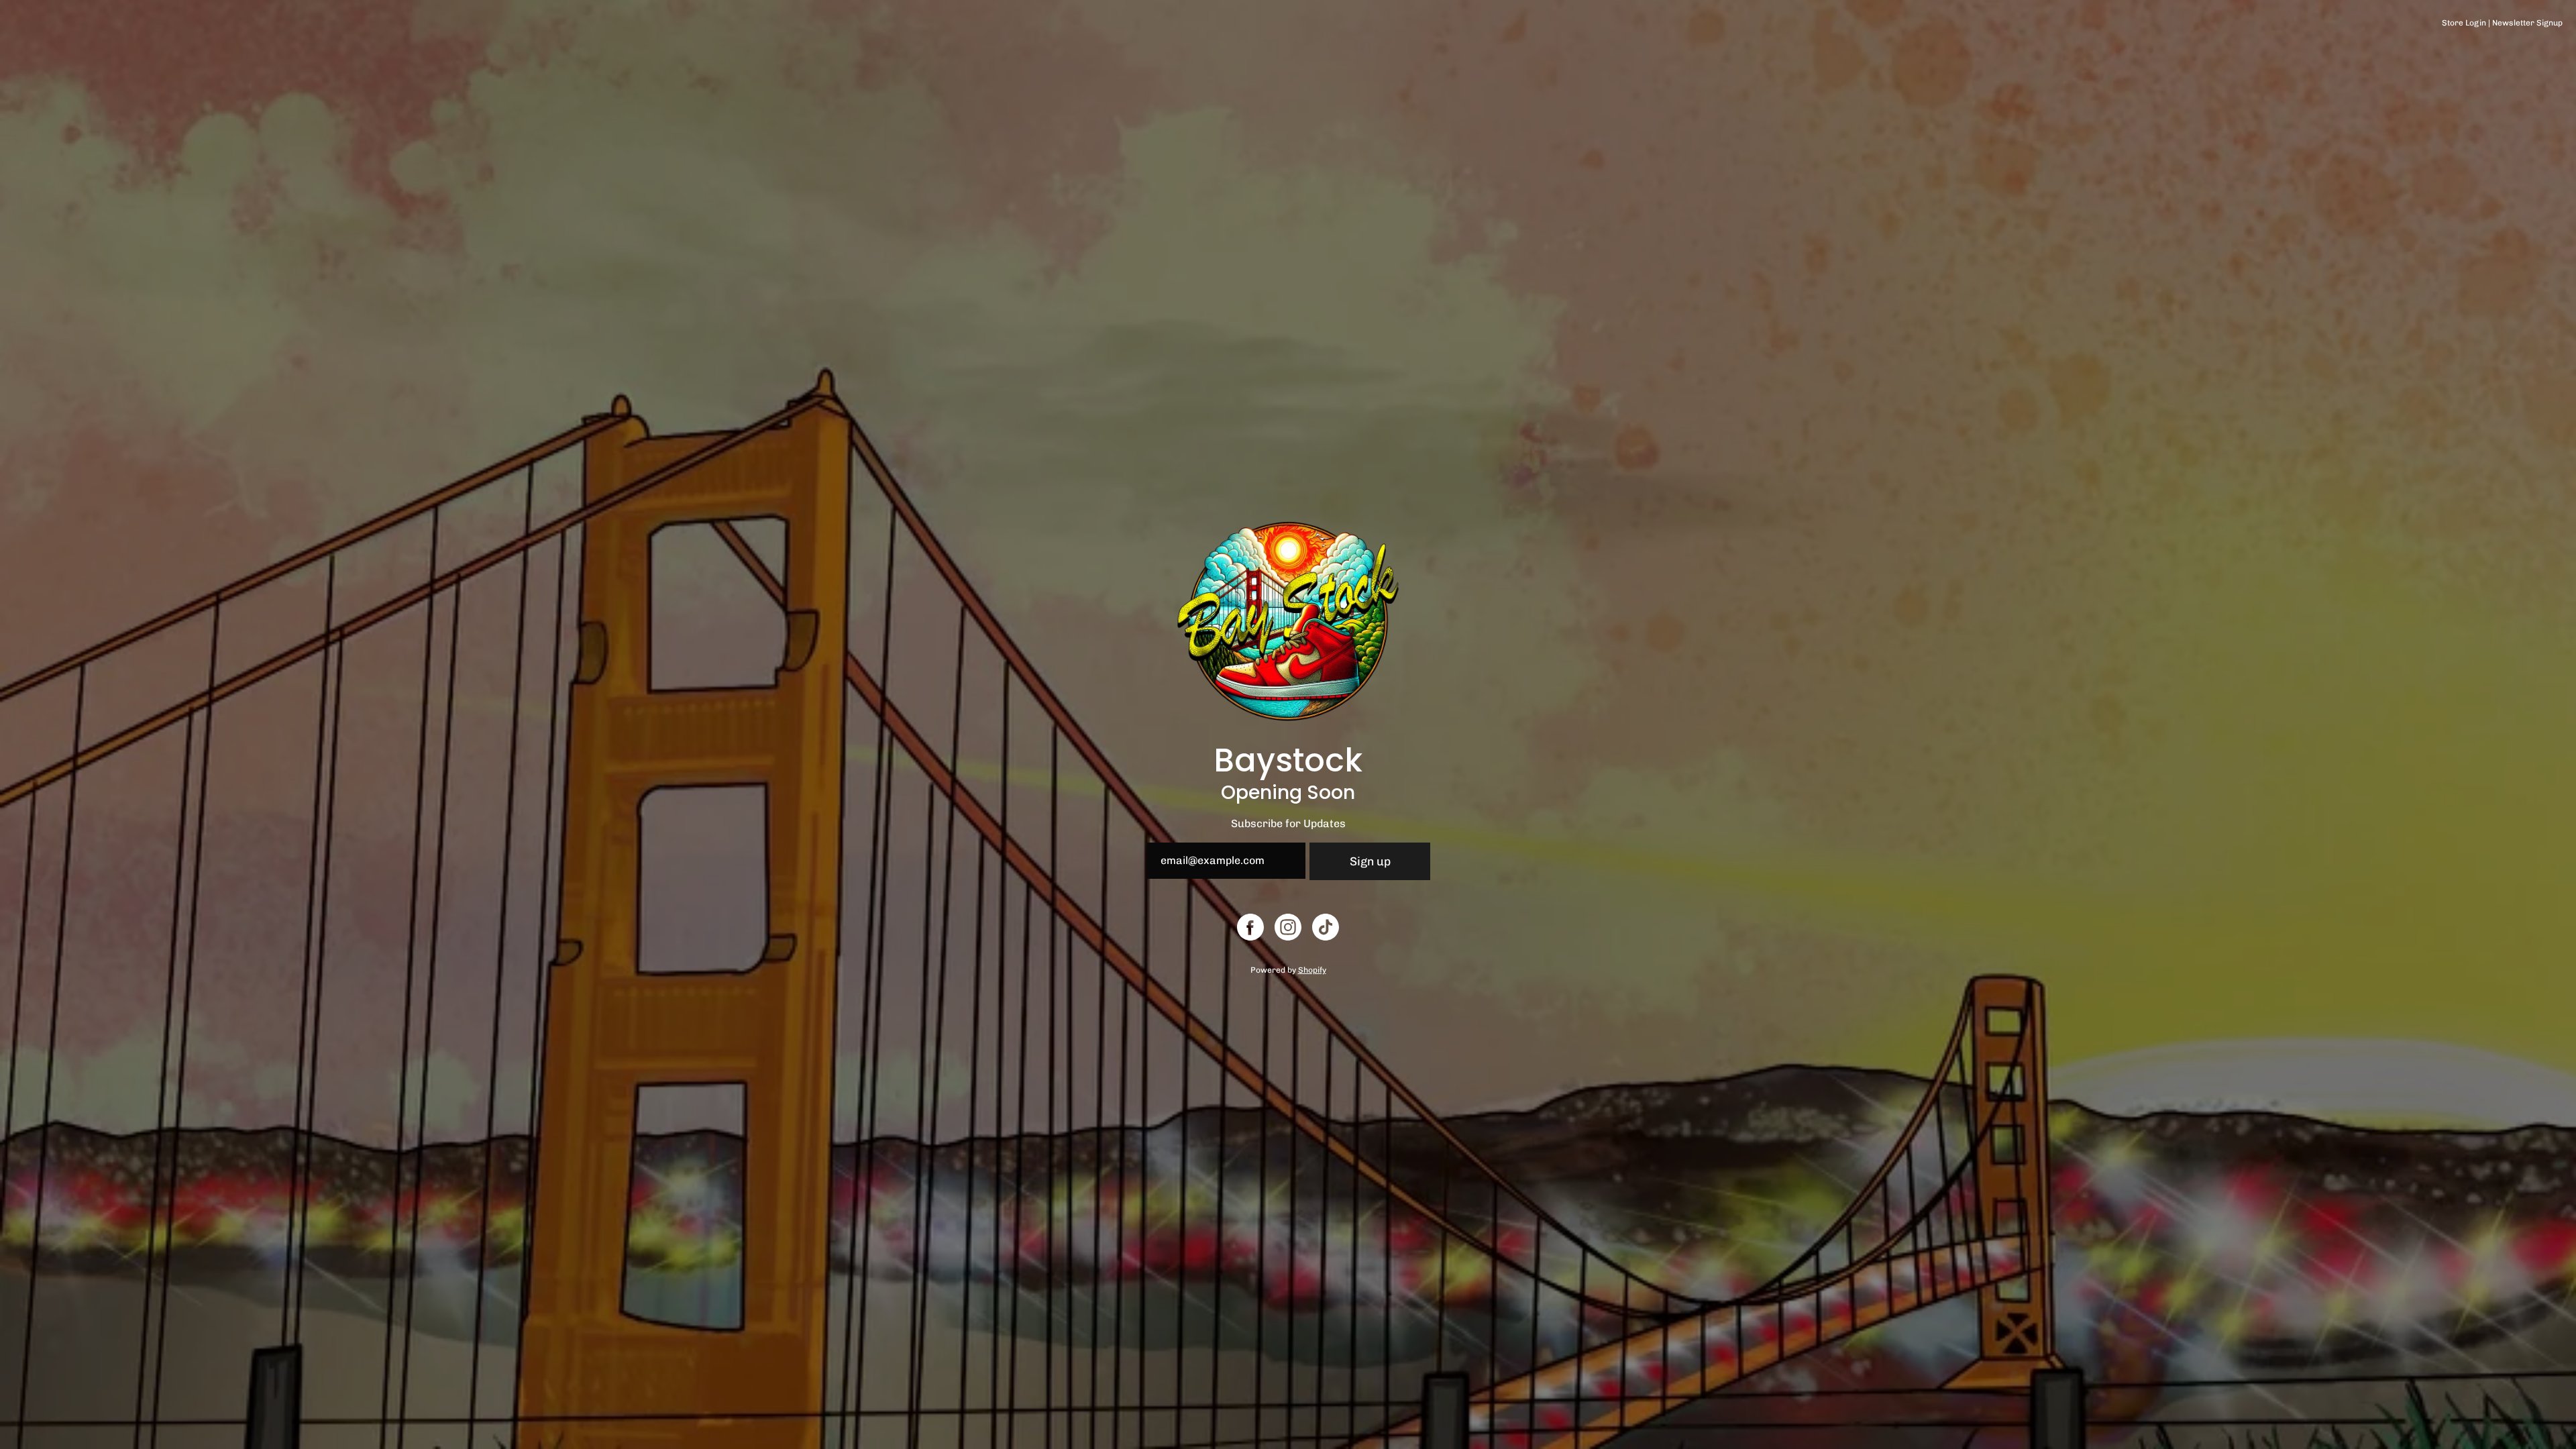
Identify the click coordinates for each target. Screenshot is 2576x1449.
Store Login (2464, 23)
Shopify (1312, 970)
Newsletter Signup (2527, 23)
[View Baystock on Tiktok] (1326, 927)
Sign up (1370, 861)
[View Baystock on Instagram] (1288, 927)
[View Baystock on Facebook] (1250, 927)
